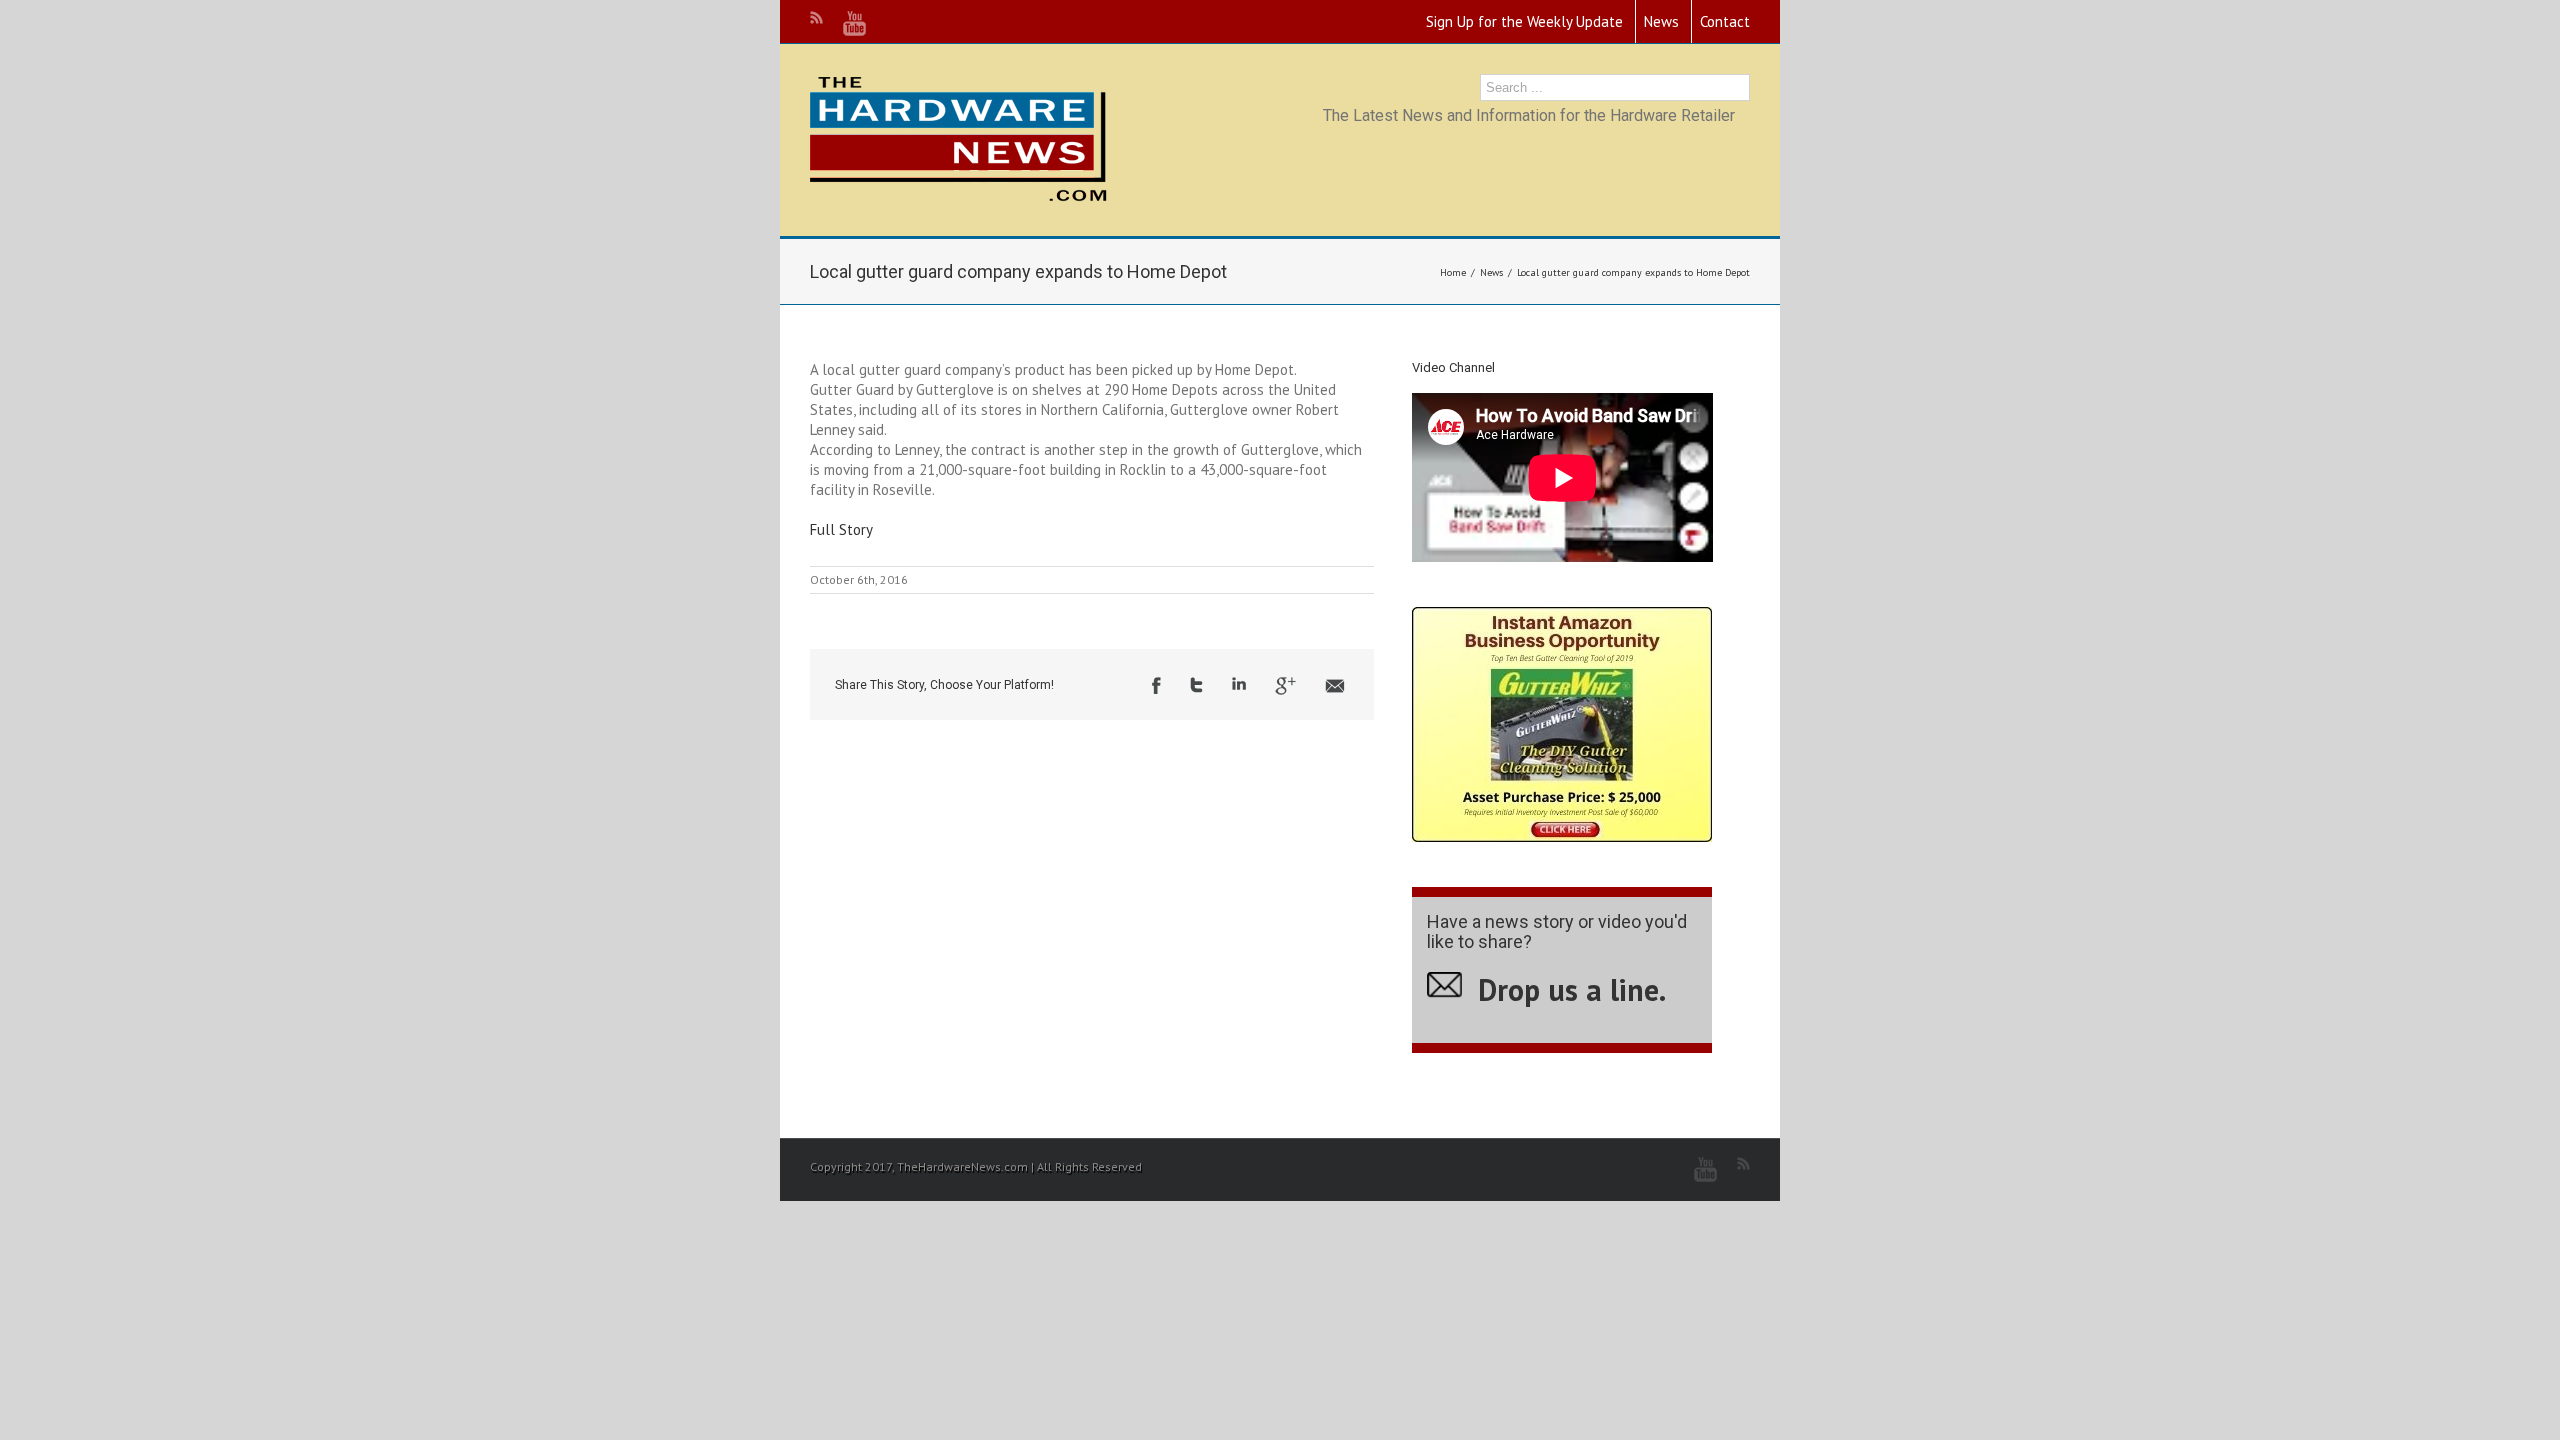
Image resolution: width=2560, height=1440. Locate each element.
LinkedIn (1239, 683)
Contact (1725, 21)
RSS (816, 17)
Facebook (1156, 685)
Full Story (841, 529)
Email (1335, 686)
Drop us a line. (1572, 989)
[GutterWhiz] (1562, 616)
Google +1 (1285, 686)
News (1661, 21)
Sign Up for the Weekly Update (1524, 21)
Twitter (1196, 685)
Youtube (854, 23)
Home (1453, 272)
